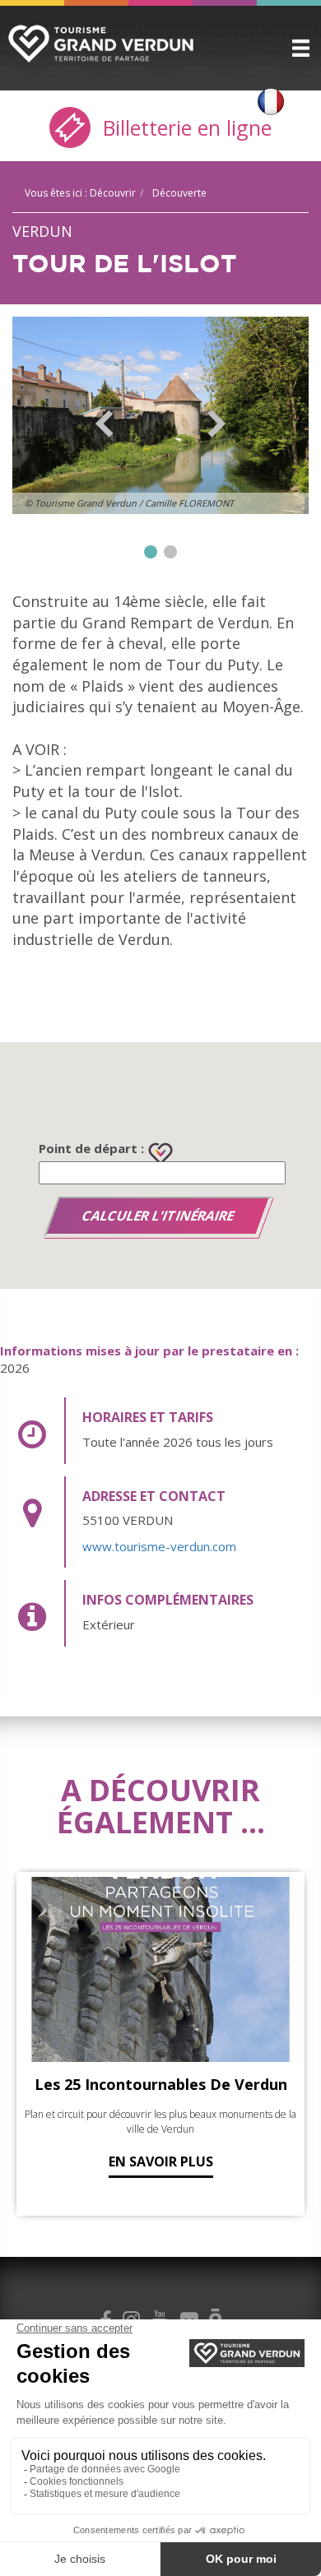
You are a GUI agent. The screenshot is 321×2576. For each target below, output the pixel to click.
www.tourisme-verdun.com (159, 1546)
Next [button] (217, 424)
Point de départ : (91, 1148)
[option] (160, 415)
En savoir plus (161, 2161)
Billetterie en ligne (184, 127)
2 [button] (170, 552)
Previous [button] (104, 424)
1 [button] (151, 552)
